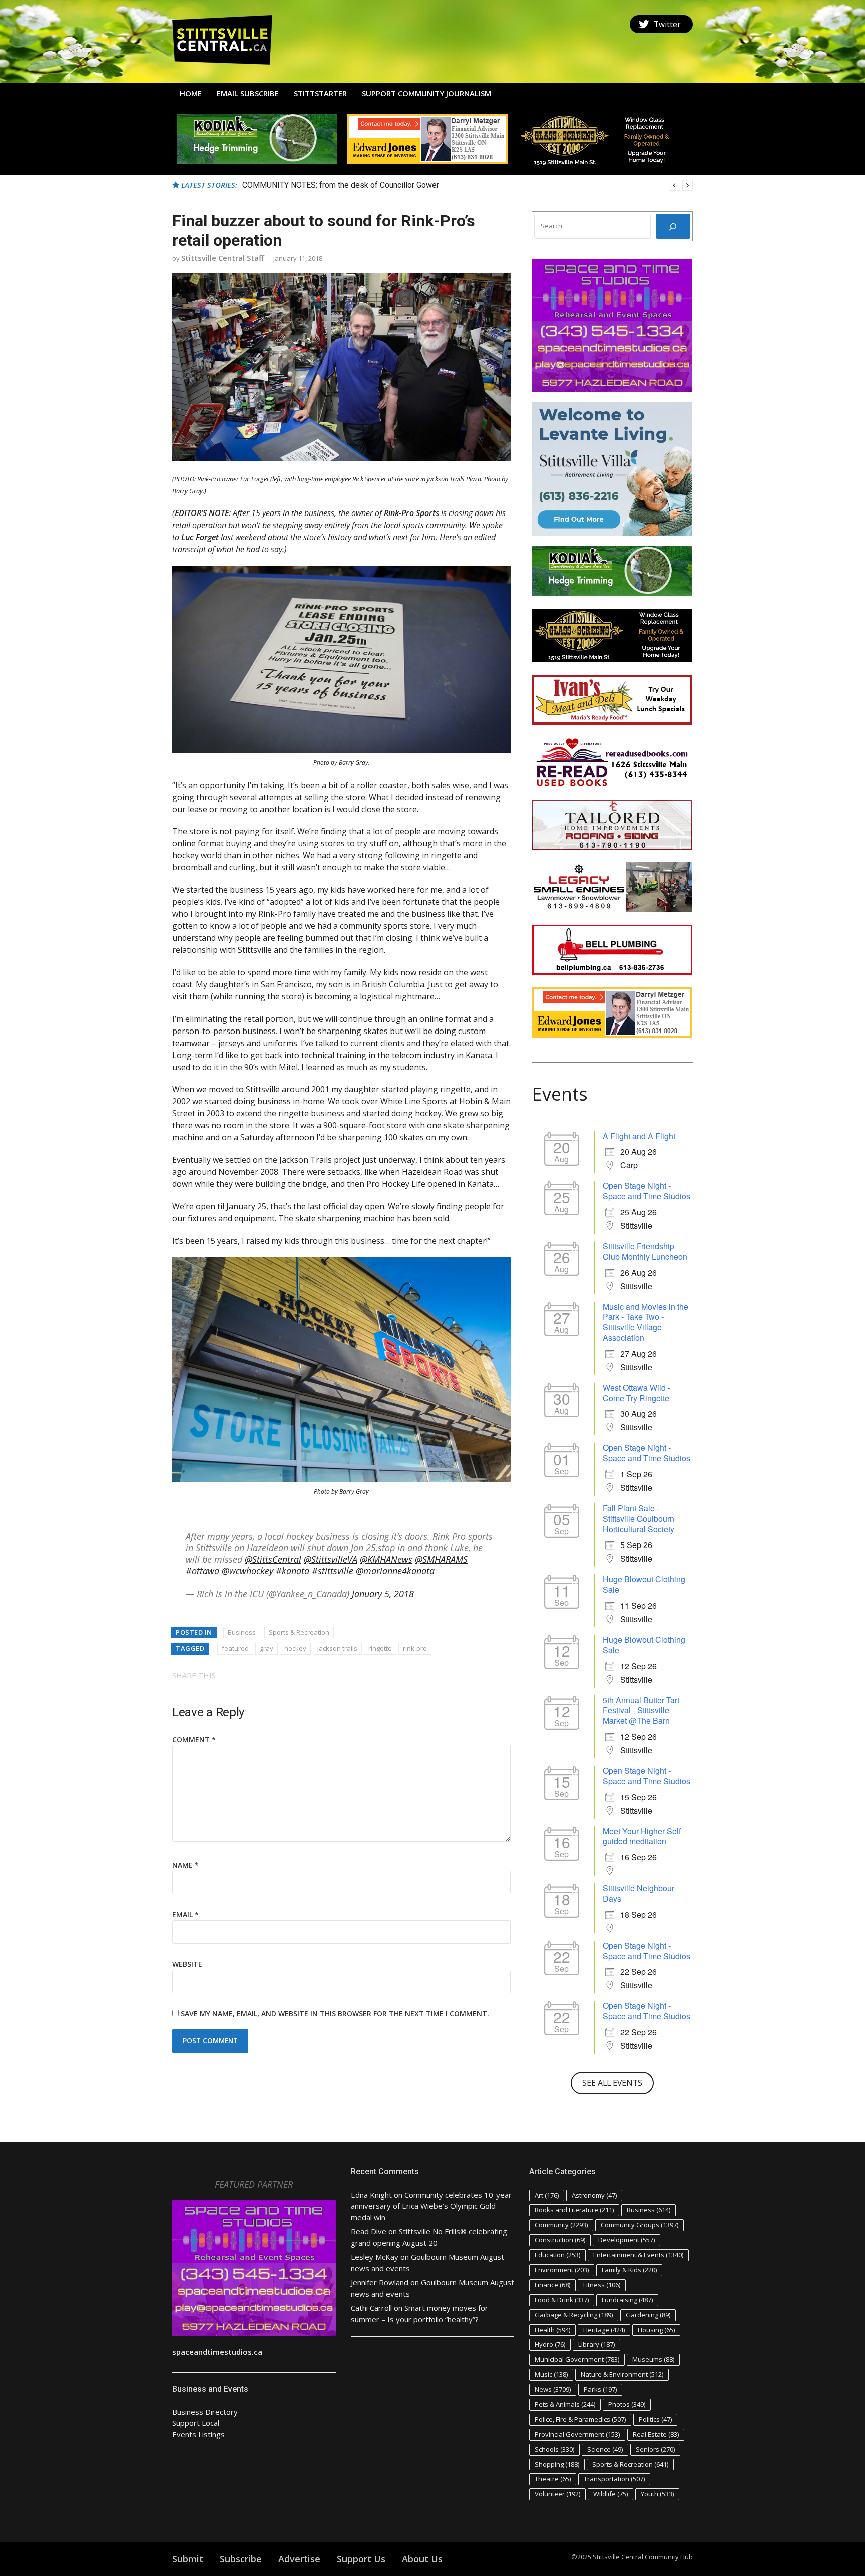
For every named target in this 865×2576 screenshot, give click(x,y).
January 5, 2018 (383, 1594)
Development (626, 2240)
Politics (655, 2419)
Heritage (604, 2330)
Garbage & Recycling (574, 2315)
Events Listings (198, 2434)
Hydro (550, 2344)
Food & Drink (562, 2300)
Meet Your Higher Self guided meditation (642, 1836)
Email (185, 1915)
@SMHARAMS (441, 1559)
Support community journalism (426, 93)
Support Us (361, 2559)
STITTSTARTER (320, 93)
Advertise (299, 2559)
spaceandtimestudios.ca (217, 2352)
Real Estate (656, 2434)
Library (596, 2344)
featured (235, 1648)
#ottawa (202, 1571)
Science (605, 2449)
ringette (380, 1648)
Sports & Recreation (299, 1632)
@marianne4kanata (395, 1571)
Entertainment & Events (638, 2255)
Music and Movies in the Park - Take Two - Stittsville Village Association (645, 1322)
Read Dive (369, 2231)
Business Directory (205, 2412)
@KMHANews (386, 1559)
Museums (653, 2359)
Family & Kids (629, 2270)
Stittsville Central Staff (223, 258)
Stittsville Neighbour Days (638, 1893)
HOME (191, 93)
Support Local (196, 2423)
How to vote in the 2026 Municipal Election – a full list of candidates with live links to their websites (417, 185)
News (553, 2389)
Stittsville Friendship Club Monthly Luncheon (645, 1251)
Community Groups (639, 2225)
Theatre (553, 2479)
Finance (552, 2285)
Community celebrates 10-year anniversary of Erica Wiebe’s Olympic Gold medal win (431, 2206)
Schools (554, 2449)
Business (242, 1632)
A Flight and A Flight (639, 1136)
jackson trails (337, 1648)
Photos (627, 2404)
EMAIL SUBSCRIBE (248, 93)
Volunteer (557, 2494)
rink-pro (415, 1648)
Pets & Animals (565, 2404)
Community (561, 2225)
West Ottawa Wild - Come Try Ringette (636, 1393)
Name (185, 1865)
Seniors (655, 2449)
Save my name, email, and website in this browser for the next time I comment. (335, 2014)
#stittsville (333, 1571)
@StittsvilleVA (331, 1559)
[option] (468, 185)
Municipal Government (577, 2359)
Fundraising (627, 2300)
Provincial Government (577, 2434)
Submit (188, 2559)
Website (187, 1964)
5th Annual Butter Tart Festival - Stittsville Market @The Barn (641, 1710)
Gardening (648, 2315)
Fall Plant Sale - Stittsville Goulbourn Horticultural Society (638, 1519)
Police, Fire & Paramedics (580, 2419)
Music (551, 2374)
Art (547, 2195)
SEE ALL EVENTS (612, 2083)
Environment (562, 2270)
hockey (295, 1648)
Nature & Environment (622, 2374)
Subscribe (241, 2559)
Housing (656, 2330)
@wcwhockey (248, 1571)
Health (552, 2330)
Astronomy (594, 2195)
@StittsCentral (273, 1559)
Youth (657, 2494)
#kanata (293, 1571)
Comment (194, 1739)
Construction (560, 2240)
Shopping (557, 2464)
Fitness (602, 2285)
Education (557, 2255)
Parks (600, 2389)
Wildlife (610, 2494)
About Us (422, 2559)
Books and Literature (574, 2210)
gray (267, 1648)
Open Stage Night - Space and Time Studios (646, 1191)
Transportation (614, 2479)
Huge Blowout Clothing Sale (644, 1584)
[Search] (673, 226)
